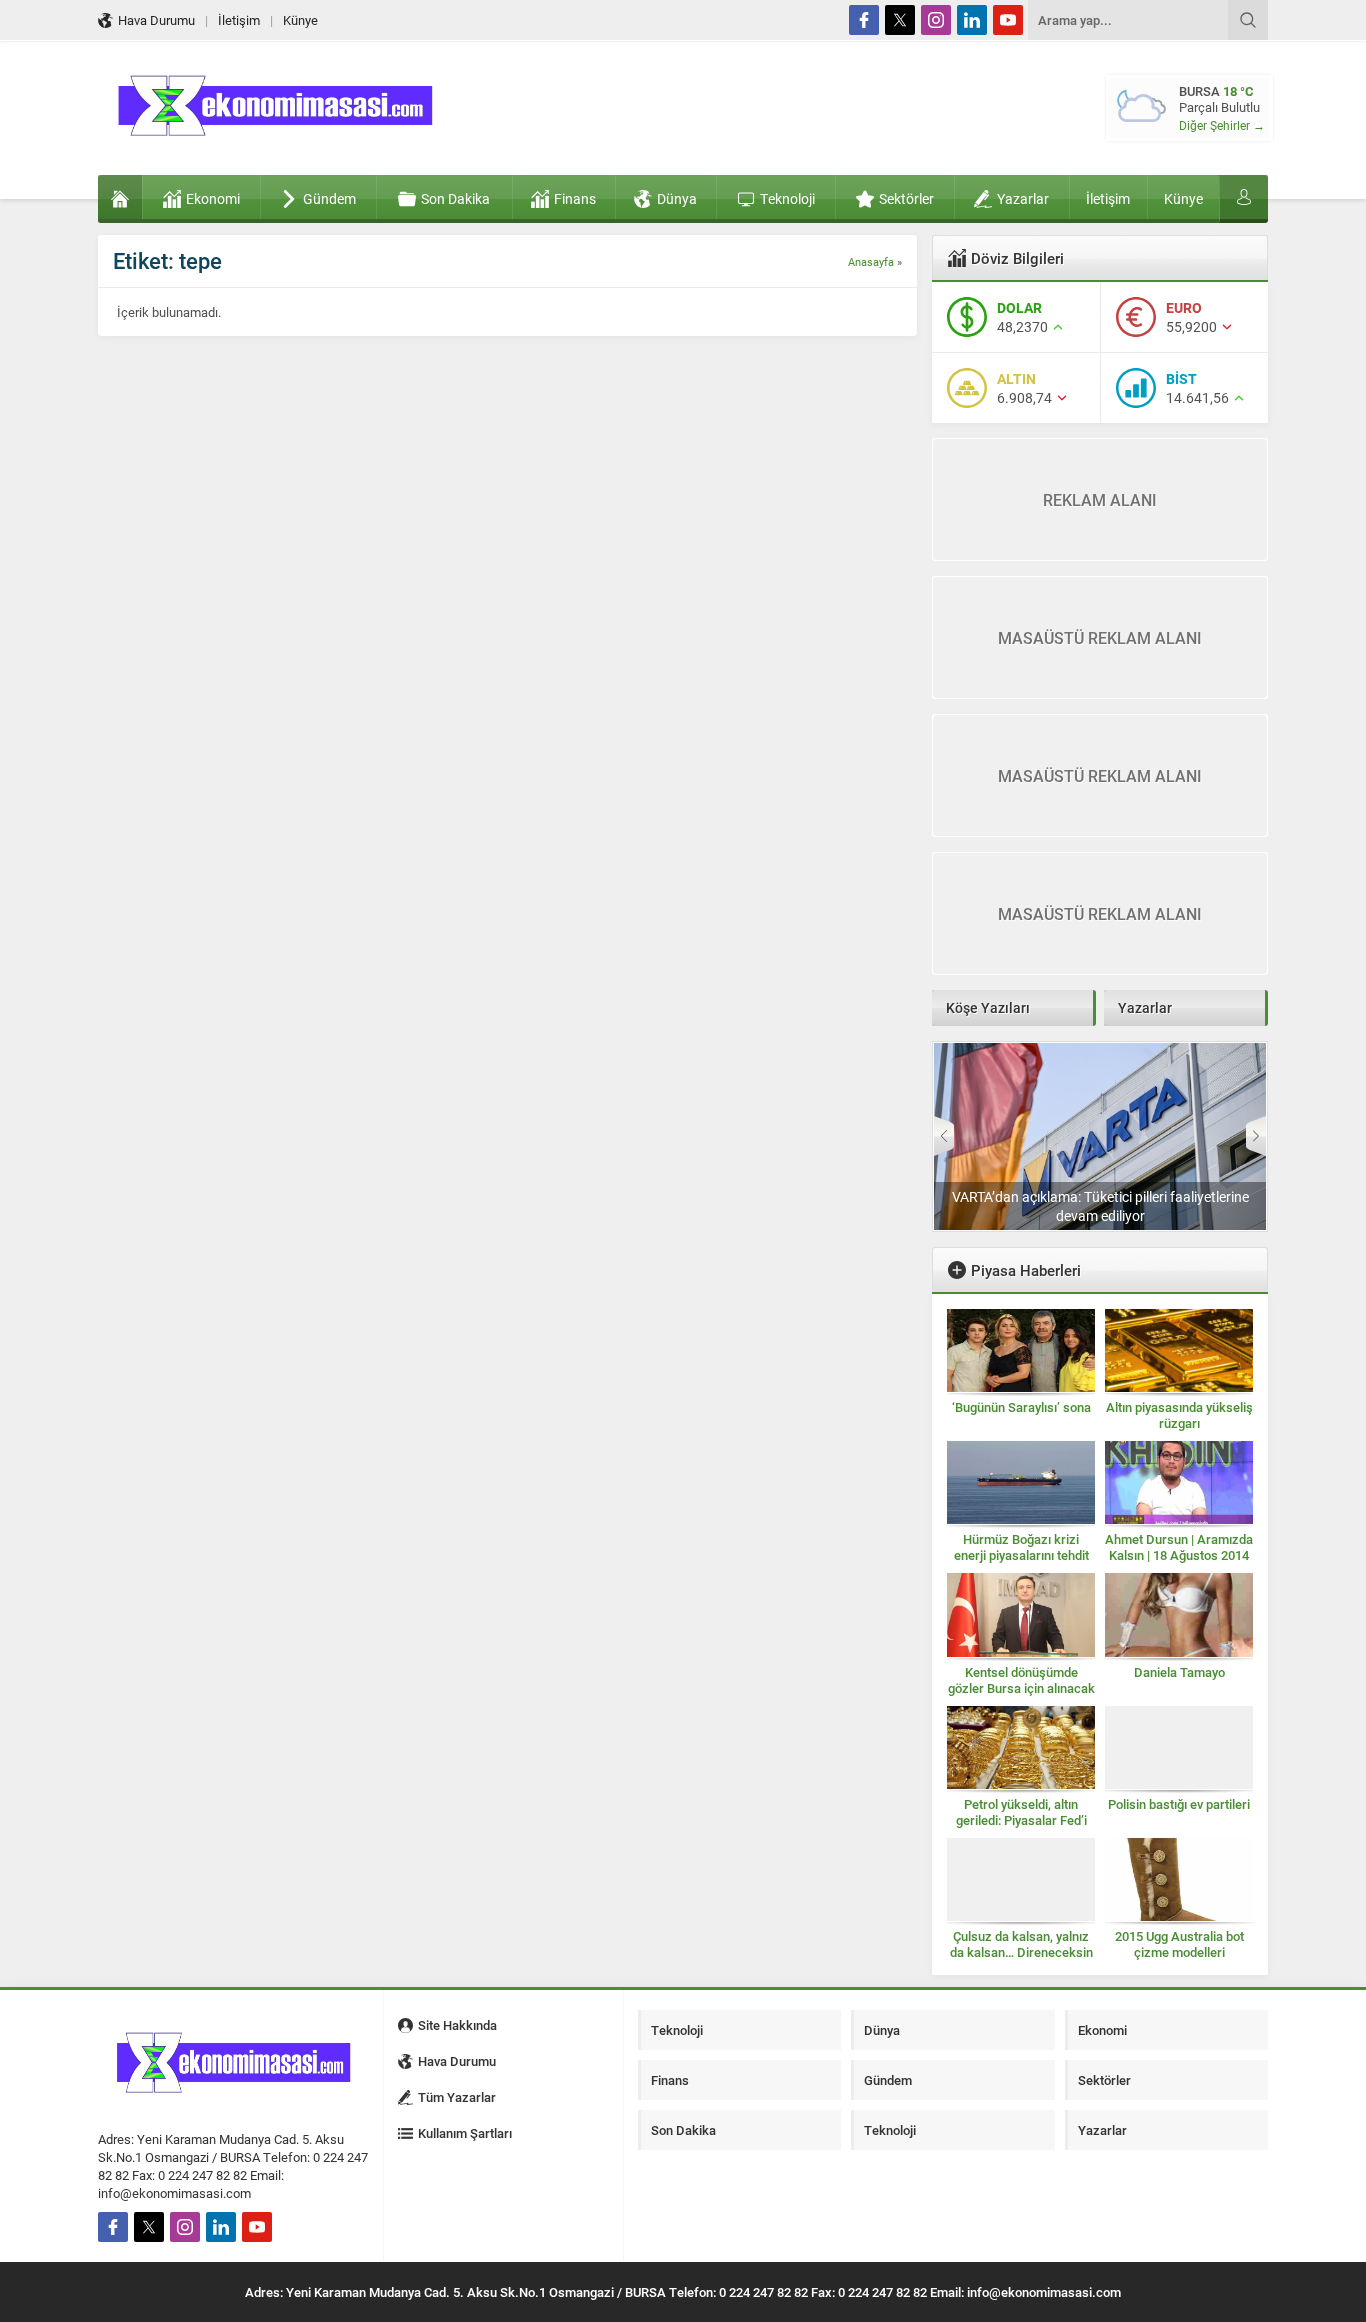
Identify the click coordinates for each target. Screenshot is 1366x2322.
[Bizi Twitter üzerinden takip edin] (900, 20)
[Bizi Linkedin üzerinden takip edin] (972, 20)
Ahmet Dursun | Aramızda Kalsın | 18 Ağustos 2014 (1179, 1547)
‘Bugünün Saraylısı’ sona (1021, 1407)
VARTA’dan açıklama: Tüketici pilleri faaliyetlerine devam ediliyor (1100, 1206)
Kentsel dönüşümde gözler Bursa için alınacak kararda (1021, 1688)
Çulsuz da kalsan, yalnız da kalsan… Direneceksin (1021, 1944)
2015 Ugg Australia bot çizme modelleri (1179, 1944)
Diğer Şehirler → (1222, 125)
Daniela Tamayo (1179, 1672)
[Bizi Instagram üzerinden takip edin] (936, 20)
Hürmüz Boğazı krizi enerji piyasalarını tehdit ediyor (1021, 1555)
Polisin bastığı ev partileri (1179, 1804)
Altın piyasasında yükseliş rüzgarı (1179, 1415)
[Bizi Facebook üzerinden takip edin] (864, 20)
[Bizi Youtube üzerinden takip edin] (1008, 20)
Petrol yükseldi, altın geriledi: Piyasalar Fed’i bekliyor (1021, 1820)
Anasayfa (871, 261)
